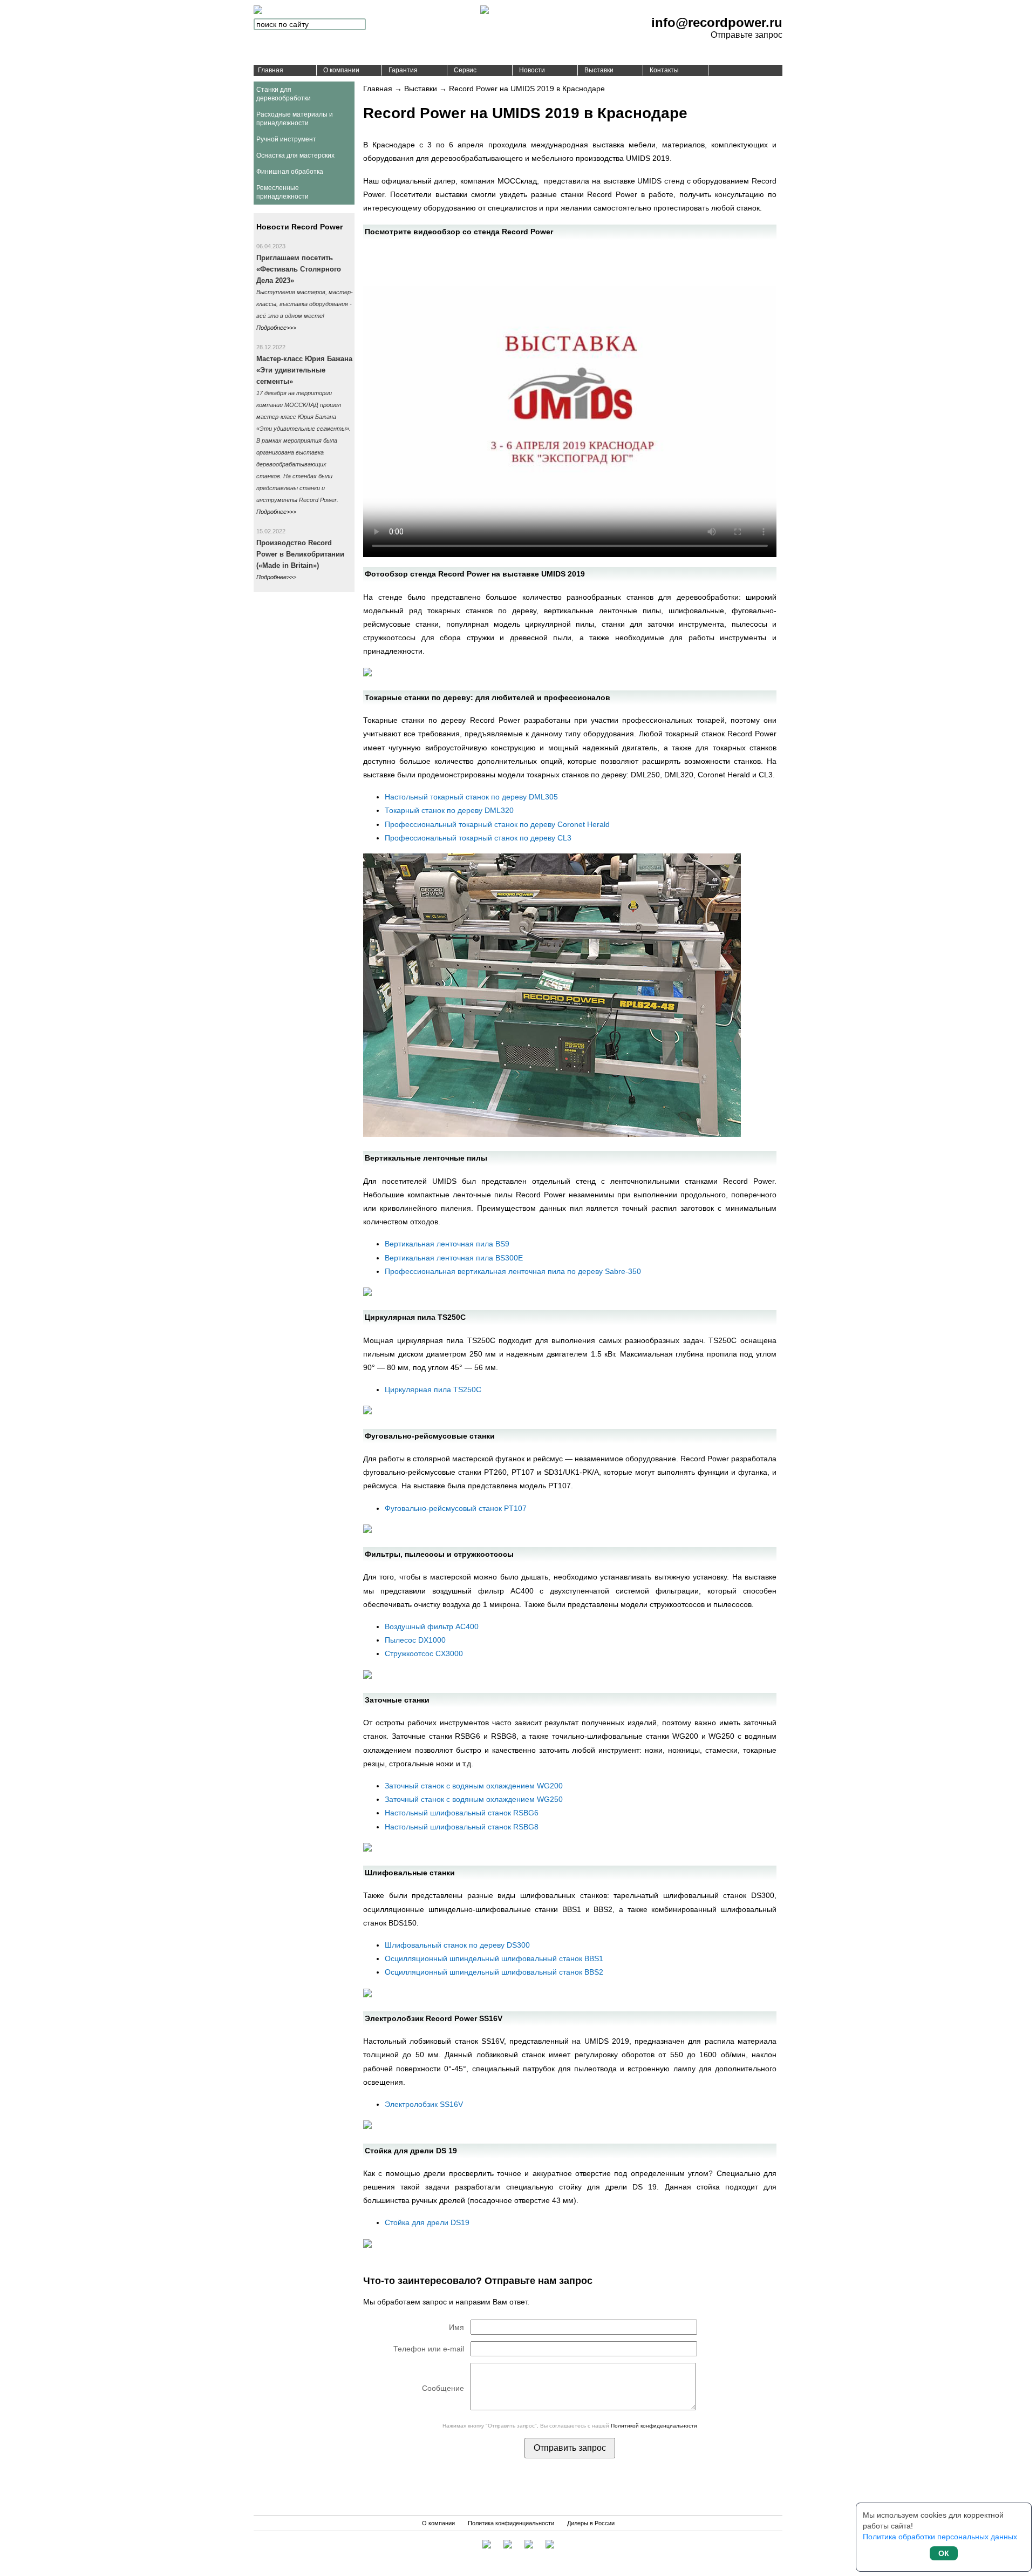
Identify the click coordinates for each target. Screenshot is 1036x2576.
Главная (271, 70)
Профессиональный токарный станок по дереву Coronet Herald (497, 824)
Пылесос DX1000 (415, 1640)
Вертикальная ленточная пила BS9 (447, 1244)
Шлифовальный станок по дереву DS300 (457, 1945)
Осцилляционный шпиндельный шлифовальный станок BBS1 (494, 1958)
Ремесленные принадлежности (282, 192)
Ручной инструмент (286, 139)
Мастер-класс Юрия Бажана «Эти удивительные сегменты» (304, 370)
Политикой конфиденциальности (654, 2426)
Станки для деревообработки (284, 94)
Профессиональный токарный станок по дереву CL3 (478, 838)
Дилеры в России (591, 2523)
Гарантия (403, 70)
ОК (944, 2553)
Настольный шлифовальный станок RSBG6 (462, 1813)
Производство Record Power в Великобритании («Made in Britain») (300, 554)
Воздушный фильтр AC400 (432, 1626)
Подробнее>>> (276, 328)
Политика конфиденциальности (511, 2523)
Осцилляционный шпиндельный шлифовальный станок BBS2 (494, 1972)
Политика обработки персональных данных (940, 2537)
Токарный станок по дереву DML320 (449, 810)
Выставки (599, 70)
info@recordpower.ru (717, 22)
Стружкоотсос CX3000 (424, 1653)
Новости (532, 70)
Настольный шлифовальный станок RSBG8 (462, 1827)
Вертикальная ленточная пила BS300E (454, 1258)
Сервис (465, 70)
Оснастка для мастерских (295, 155)
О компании (341, 70)
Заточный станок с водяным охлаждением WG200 (474, 1786)
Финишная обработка (290, 172)
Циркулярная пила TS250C (433, 1389)
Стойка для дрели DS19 (427, 2222)
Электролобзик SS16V (424, 2104)
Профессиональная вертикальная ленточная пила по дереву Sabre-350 (513, 1271)
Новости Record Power (299, 227)
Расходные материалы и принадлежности (295, 119)
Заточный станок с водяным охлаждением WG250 (474, 1799)
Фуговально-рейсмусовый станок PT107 (456, 1508)
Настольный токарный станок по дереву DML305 (471, 797)
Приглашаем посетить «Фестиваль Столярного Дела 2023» (299, 269)
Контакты (664, 70)
